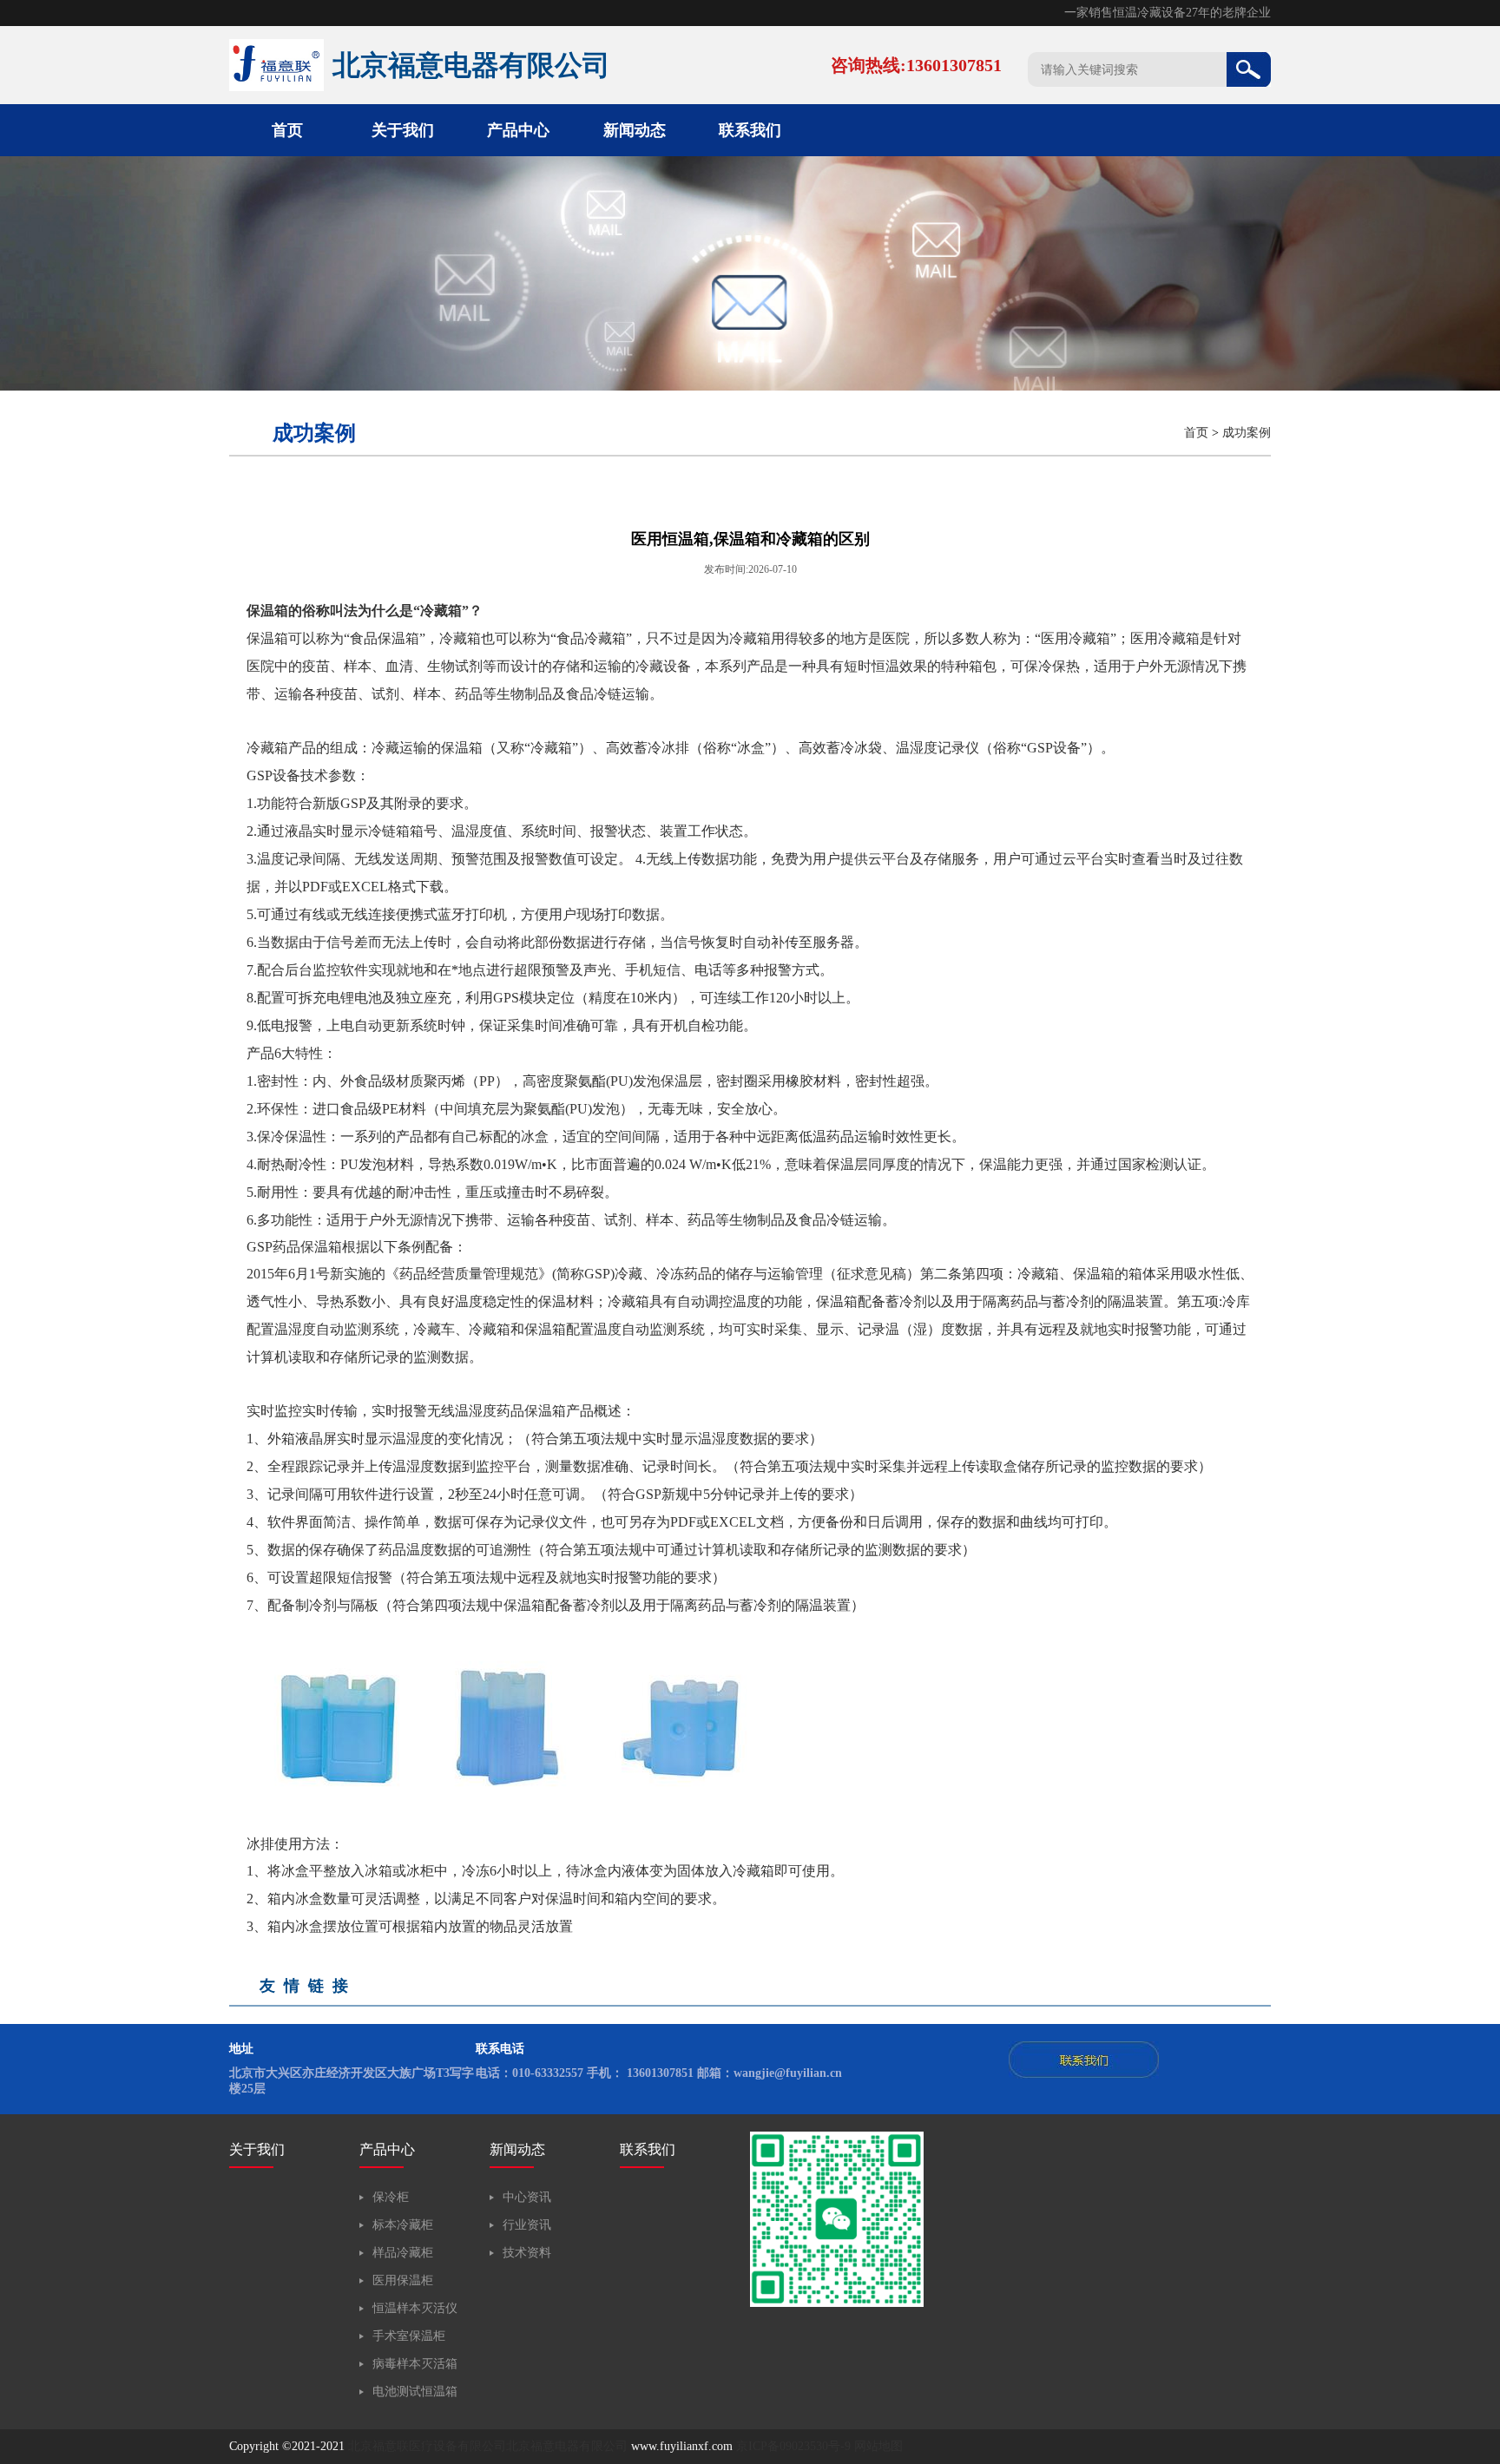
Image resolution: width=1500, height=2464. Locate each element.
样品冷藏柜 (403, 2253)
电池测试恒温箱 (415, 2392)
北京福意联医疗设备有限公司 (427, 2446)
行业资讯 (527, 2225)
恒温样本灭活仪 (415, 2308)
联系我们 (750, 130)
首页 (287, 130)
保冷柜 (391, 2197)
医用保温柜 (403, 2280)
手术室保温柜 (409, 2336)
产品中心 (518, 130)
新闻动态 (635, 130)
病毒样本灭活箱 (415, 2364)
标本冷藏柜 (403, 2225)
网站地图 (878, 2446)
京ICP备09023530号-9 (793, 2446)
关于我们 (403, 130)
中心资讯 (527, 2197)
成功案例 (1247, 433)
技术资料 (527, 2253)
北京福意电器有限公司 (567, 2446)
